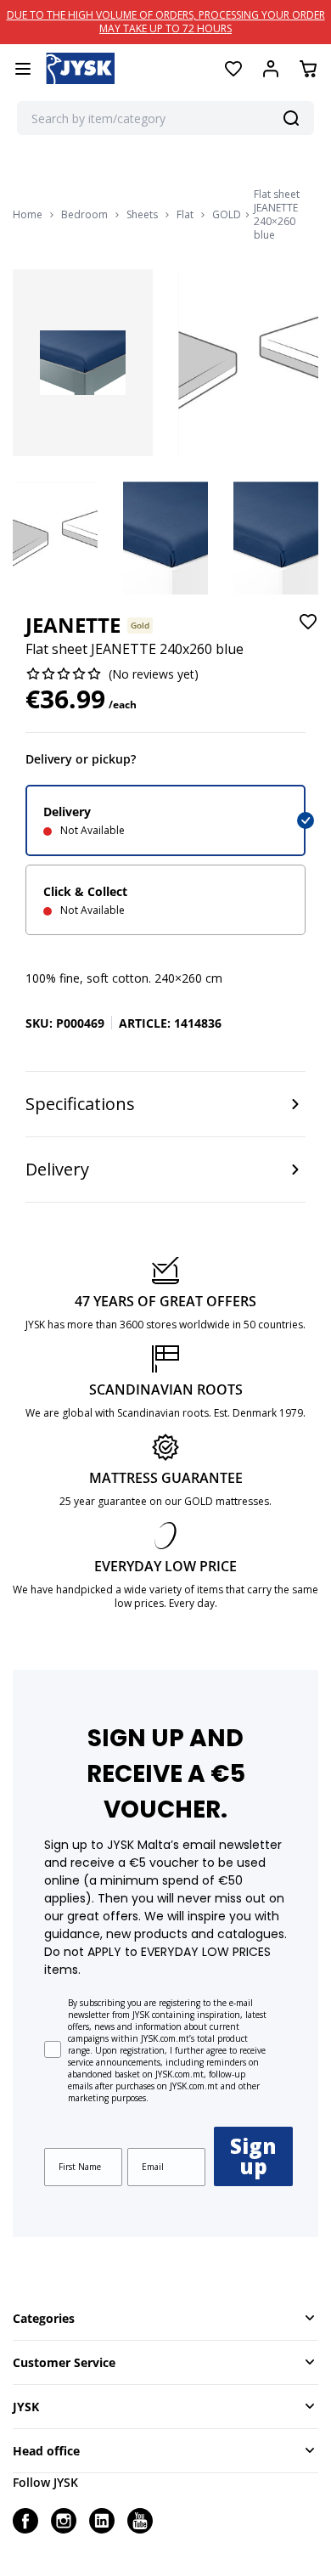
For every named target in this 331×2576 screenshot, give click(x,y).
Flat (185, 215)
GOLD (227, 215)
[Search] (291, 118)
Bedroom (84, 215)
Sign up (253, 2156)
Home (28, 215)
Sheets (142, 215)
